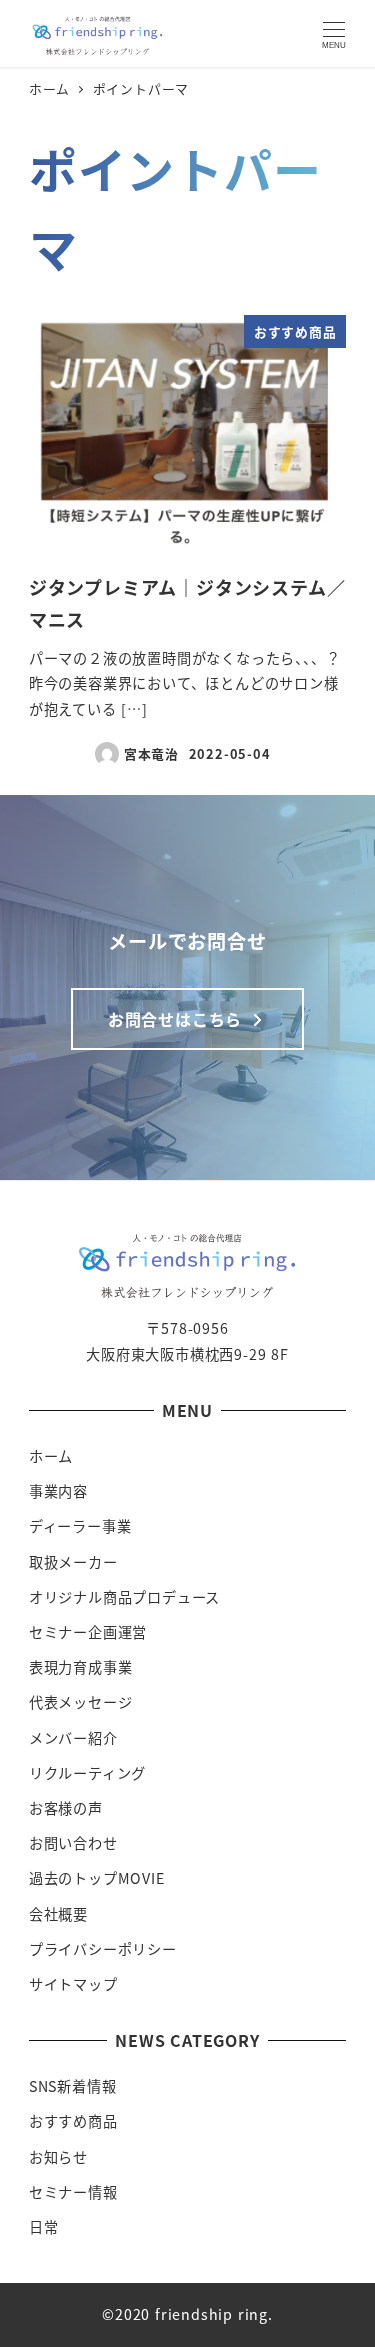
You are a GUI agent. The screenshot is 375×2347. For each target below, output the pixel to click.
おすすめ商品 (73, 2121)
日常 (44, 2227)
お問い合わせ (73, 1843)
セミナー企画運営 (88, 1632)
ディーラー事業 (80, 1526)
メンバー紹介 (73, 1738)
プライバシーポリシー (103, 1949)
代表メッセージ (81, 1702)
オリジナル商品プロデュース (124, 1597)
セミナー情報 (73, 2192)
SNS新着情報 (73, 2086)
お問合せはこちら (177, 1019)
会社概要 (58, 1914)
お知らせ (58, 2157)
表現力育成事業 (81, 1667)
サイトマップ (73, 1984)
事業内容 (58, 1491)
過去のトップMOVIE (97, 1878)
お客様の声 (66, 1808)
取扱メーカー (73, 1562)
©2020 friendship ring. (187, 2314)
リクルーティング (87, 1773)
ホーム (51, 1456)
